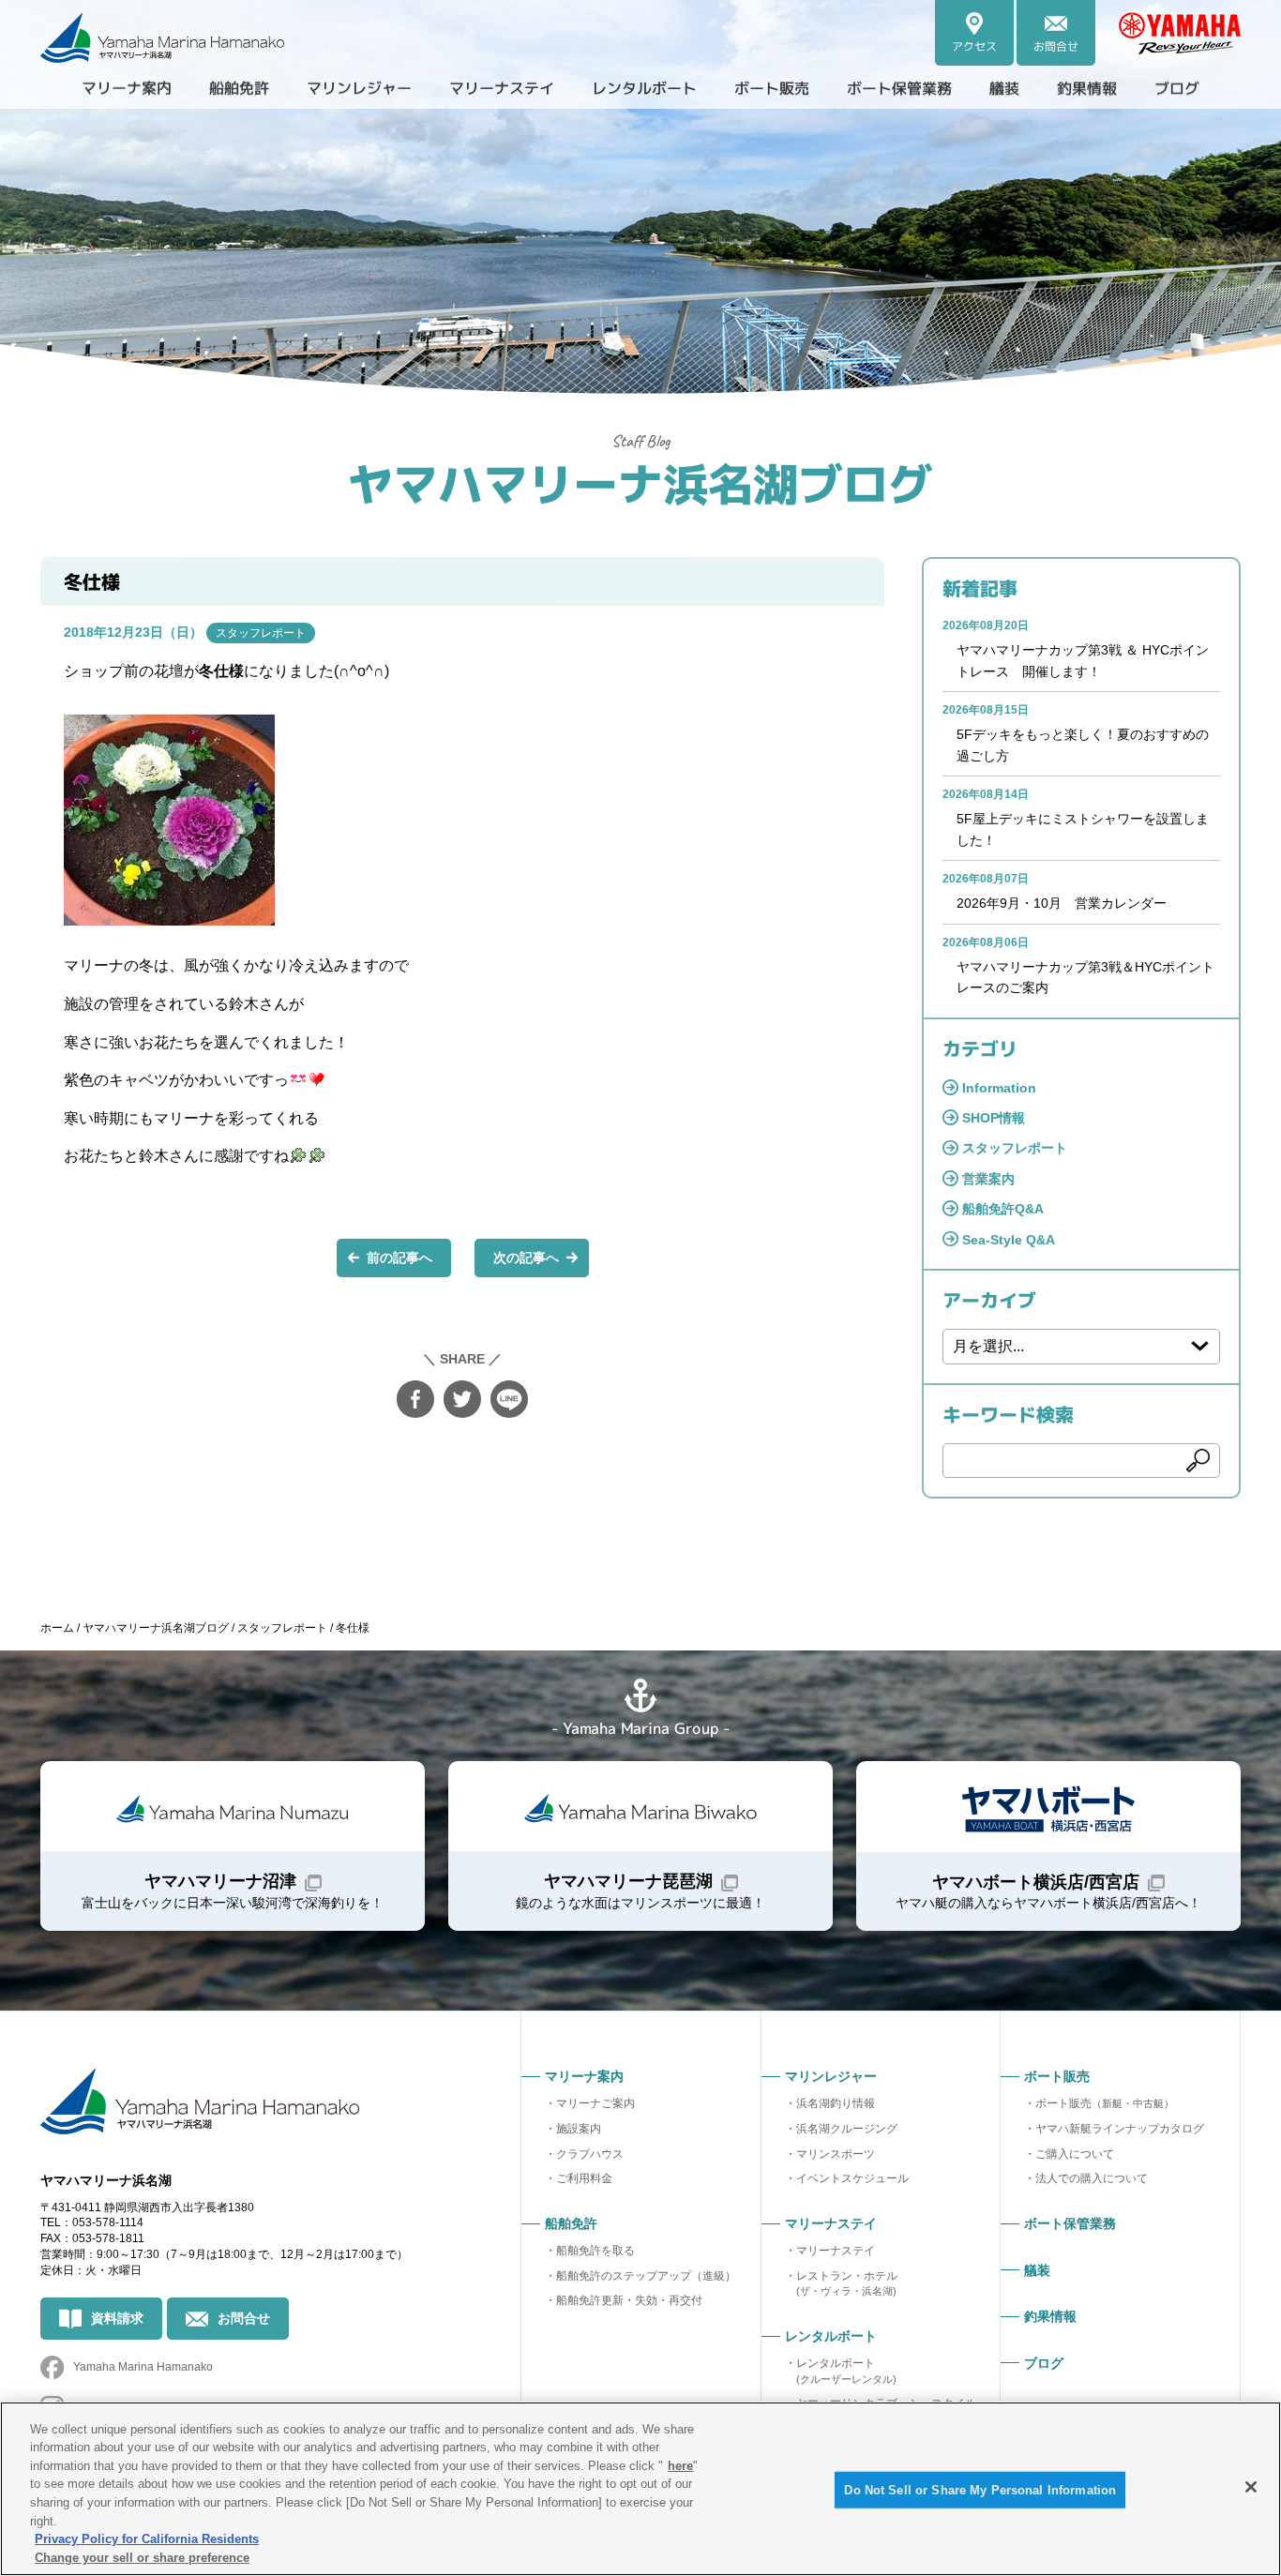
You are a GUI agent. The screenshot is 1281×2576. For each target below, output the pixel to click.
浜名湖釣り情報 (836, 2103)
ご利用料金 (584, 2178)
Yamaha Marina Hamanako (143, 2367)
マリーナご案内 (595, 2103)
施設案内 (579, 2129)
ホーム (57, 1628)
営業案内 (988, 1179)
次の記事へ (526, 1258)
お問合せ (1056, 46)
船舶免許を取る (595, 2251)
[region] (640, 2489)
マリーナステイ (836, 2251)
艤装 (1004, 88)
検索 (1198, 1461)
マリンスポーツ (836, 2154)
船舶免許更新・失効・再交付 (629, 2300)
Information (999, 1088)
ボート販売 (1105, 2103)
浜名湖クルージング (847, 2129)
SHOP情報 (994, 1118)
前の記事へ (399, 1258)
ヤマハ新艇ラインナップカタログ (1120, 2129)
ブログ (1177, 88)
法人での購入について (1092, 2178)
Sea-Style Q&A (1009, 1240)
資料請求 (117, 2318)
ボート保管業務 (899, 88)
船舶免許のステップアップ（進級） (646, 2276)
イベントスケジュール (852, 2178)
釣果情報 (1087, 88)
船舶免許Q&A (1003, 1209)
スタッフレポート (261, 633)
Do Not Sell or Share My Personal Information (980, 2490)
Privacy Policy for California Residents (147, 2539)
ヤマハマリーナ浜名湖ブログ (640, 482)
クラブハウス (590, 2154)
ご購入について (1075, 2154)
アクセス (974, 46)
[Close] (1251, 2487)
